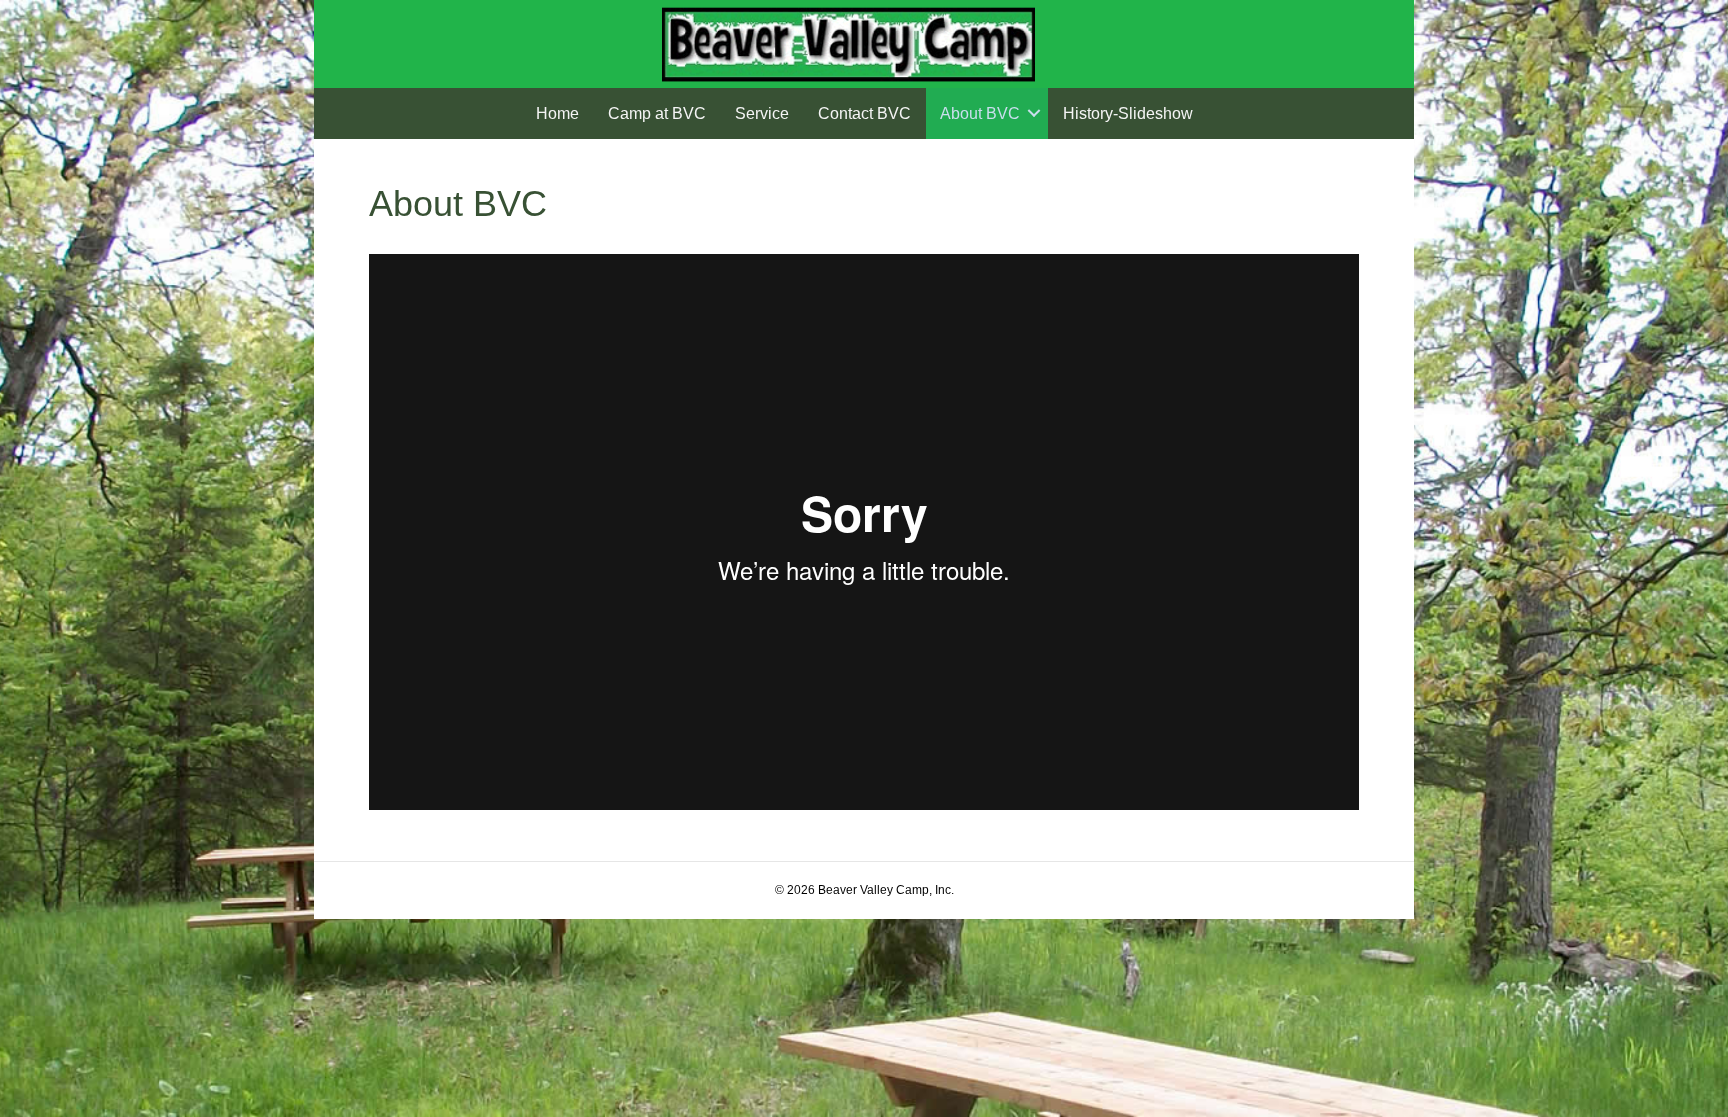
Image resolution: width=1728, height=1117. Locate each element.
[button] (1034, 113)
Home (557, 113)
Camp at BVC (657, 113)
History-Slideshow (1128, 113)
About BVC (980, 113)
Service (762, 113)
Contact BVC (864, 113)
